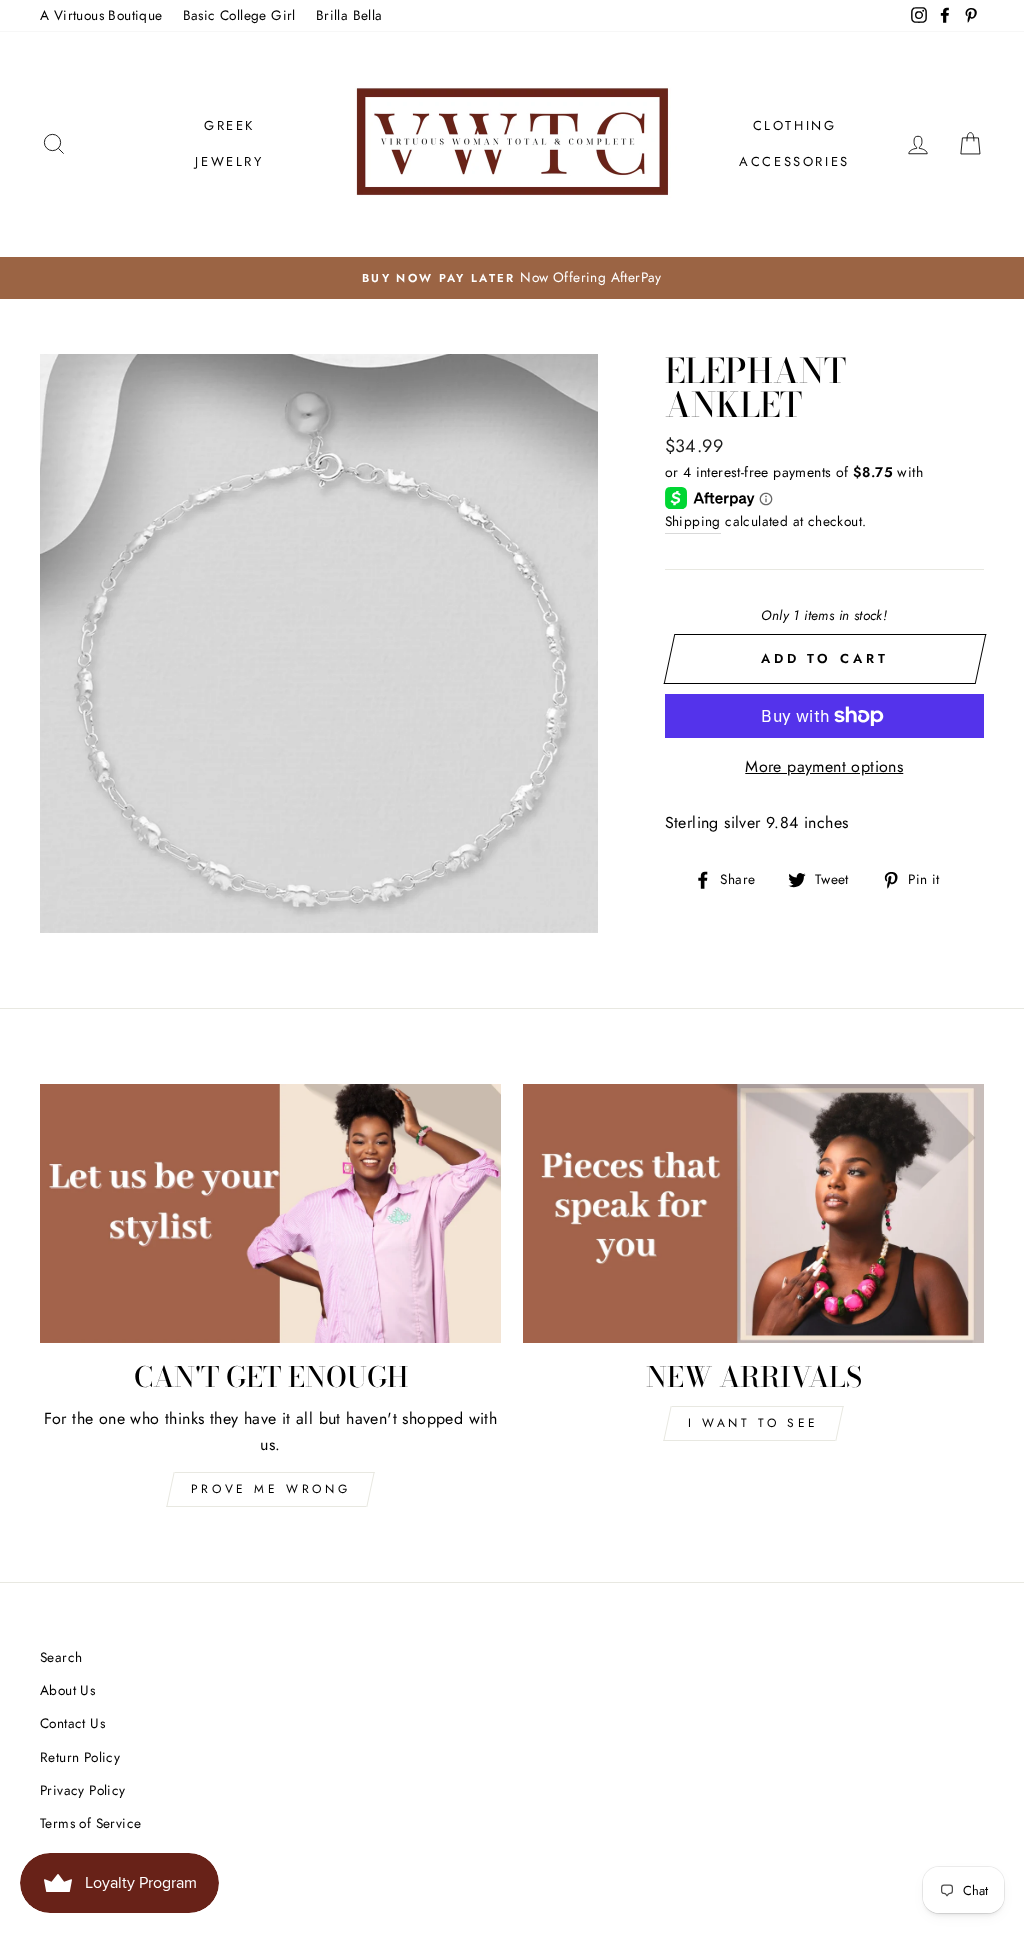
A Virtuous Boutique (101, 15)
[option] (512, 278)
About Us (67, 1690)
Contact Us (72, 1723)
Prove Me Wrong (270, 1489)
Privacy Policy (83, 1790)
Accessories (794, 161)
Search (61, 1657)
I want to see (753, 1423)
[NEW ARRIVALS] (753, 1213)
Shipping (693, 521)
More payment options (824, 766)
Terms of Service (90, 1823)
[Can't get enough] (270, 1213)
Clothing (795, 125)
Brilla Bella (349, 15)
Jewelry (229, 161)
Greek (229, 125)
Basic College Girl (239, 15)
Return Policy (80, 1757)
